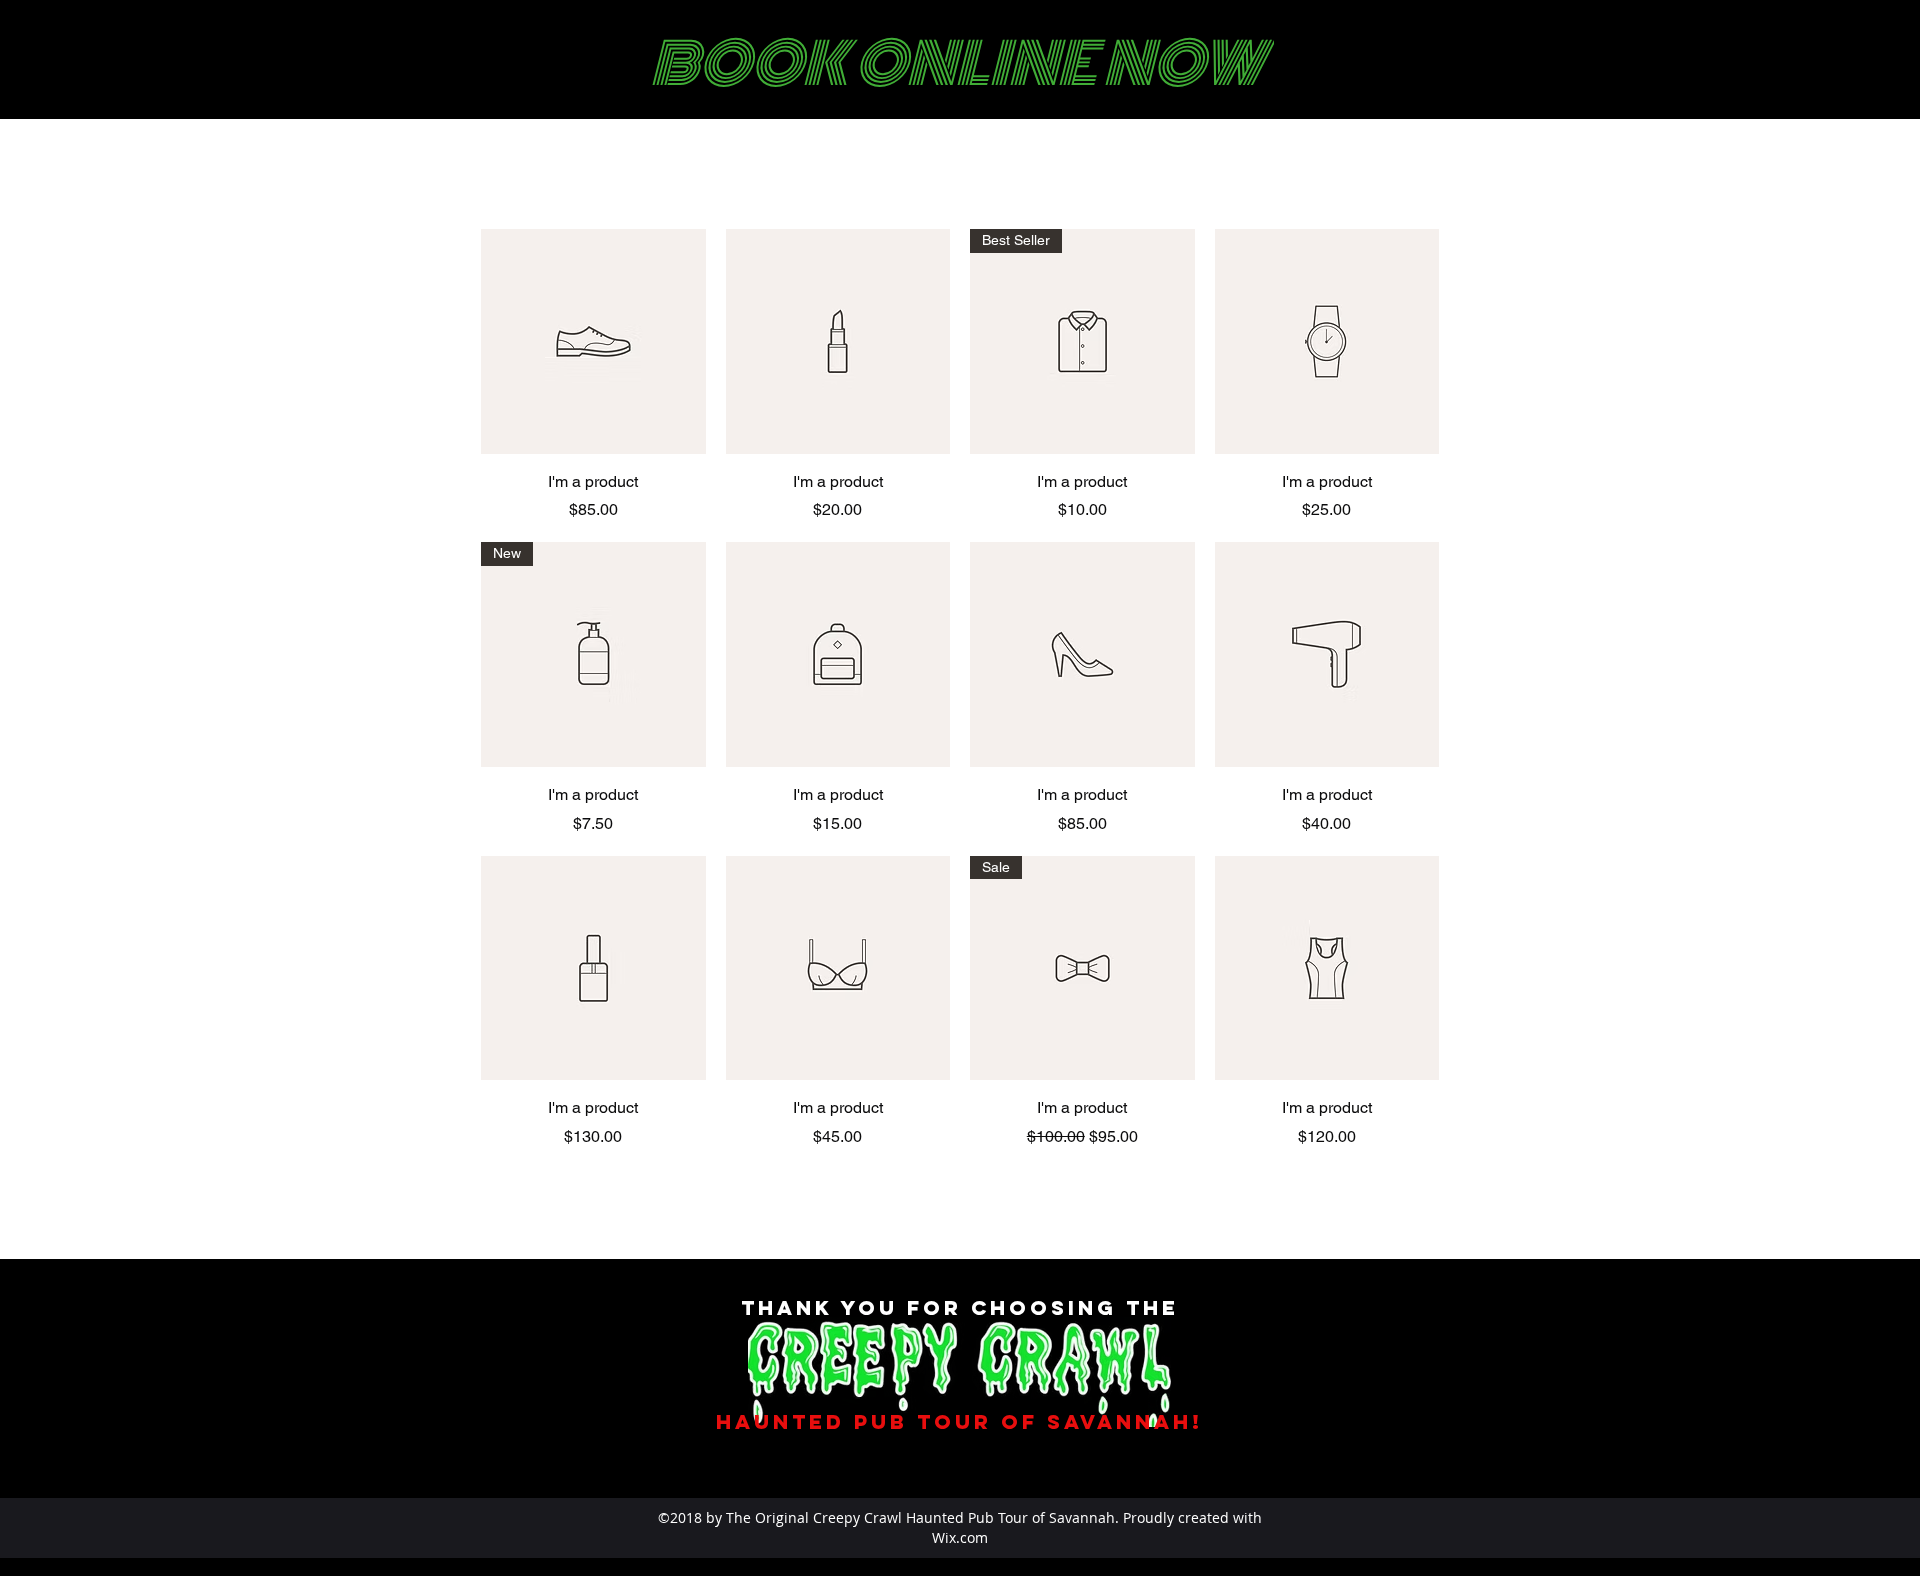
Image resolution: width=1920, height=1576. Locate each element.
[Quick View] (593, 341)
